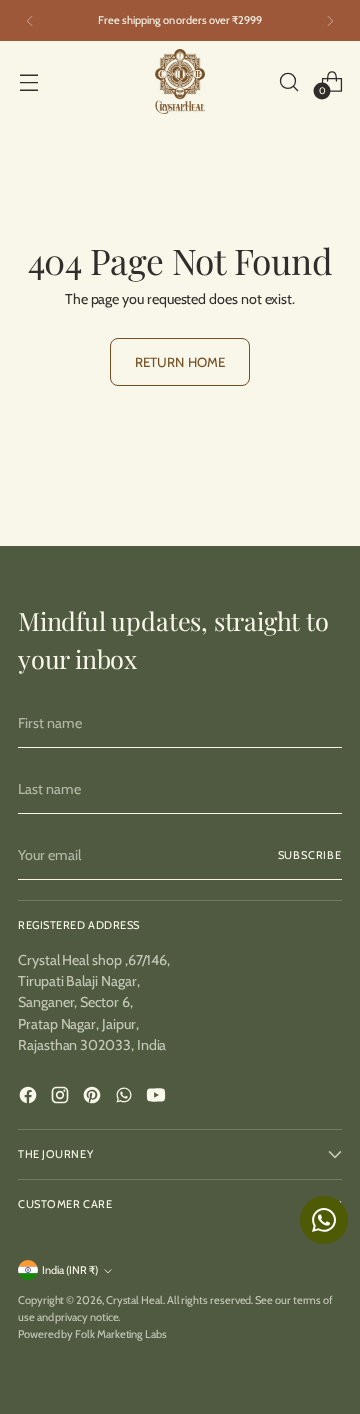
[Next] (330, 20)
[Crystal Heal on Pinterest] (94, 1098)
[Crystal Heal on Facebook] (30, 1098)
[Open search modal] (288, 81)
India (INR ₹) (70, 1270)
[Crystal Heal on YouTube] (158, 1098)
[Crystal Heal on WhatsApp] (126, 1098)
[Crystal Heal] (180, 81)
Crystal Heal (134, 1300)
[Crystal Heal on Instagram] (62, 1098)
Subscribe (310, 855)
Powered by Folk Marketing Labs (92, 1334)
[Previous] (30, 20)
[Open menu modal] (28, 81)
